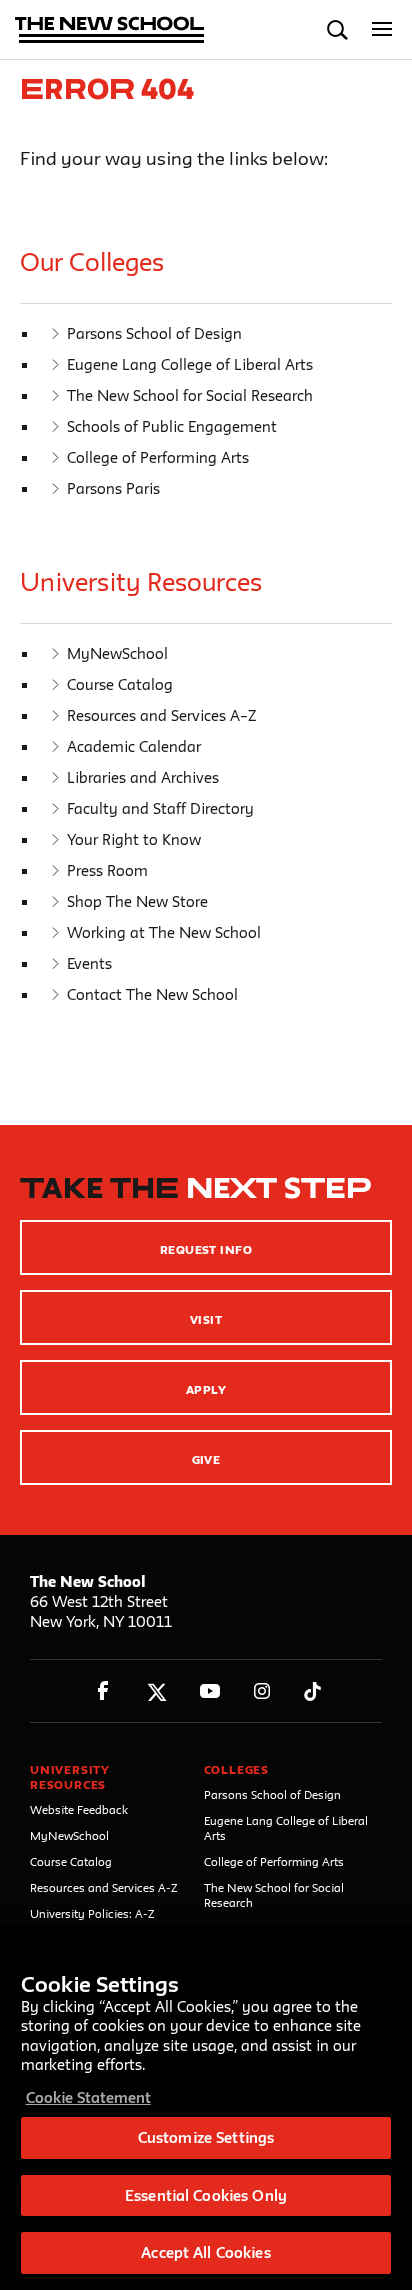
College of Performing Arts (158, 457)
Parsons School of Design (154, 333)
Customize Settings (206, 2137)
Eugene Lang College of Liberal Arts (190, 364)
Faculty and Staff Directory (160, 808)
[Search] (337, 29)
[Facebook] (103, 1691)
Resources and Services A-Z (104, 1887)
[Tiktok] (312, 1691)
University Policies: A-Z (92, 1913)
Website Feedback (79, 1809)
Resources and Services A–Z (161, 715)
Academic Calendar (134, 746)
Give (206, 1459)
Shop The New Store (137, 901)
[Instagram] (262, 1691)
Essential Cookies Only (206, 2195)
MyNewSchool (117, 653)
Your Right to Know (134, 839)
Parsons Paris (113, 488)
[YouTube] (209, 1691)
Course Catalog (120, 684)
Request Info (206, 1249)
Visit (206, 1319)
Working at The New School (164, 932)
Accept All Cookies (205, 2252)
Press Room (107, 870)
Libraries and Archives (143, 777)
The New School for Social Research (190, 395)
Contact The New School (152, 994)
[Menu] (382, 29)
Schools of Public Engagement (172, 426)
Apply (206, 1389)
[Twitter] (156, 1691)
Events (89, 963)
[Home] (110, 31)
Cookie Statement (88, 2097)
